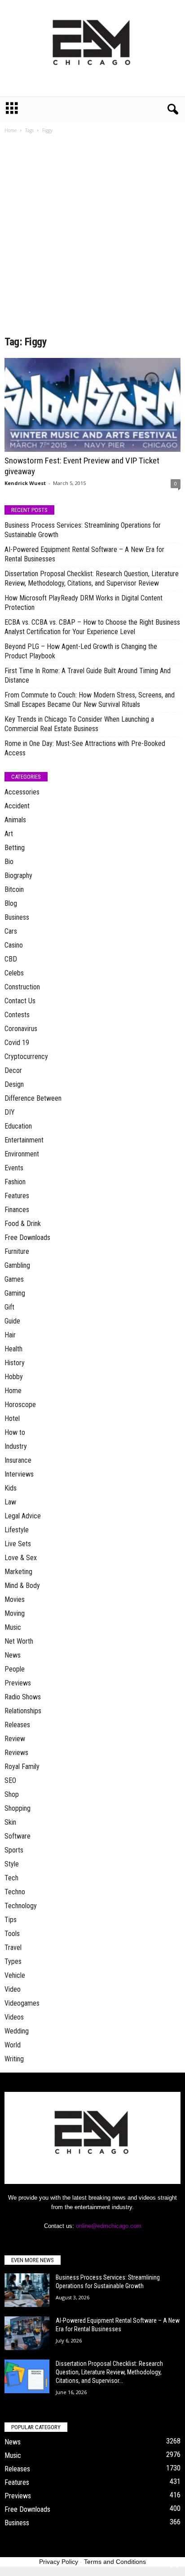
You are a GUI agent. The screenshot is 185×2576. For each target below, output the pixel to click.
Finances (17, 1210)
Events (14, 1168)
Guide (12, 1321)
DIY (10, 1112)
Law (10, 1502)
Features (17, 1196)
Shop (12, 1794)
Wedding (17, 2031)
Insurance (18, 1460)
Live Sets (18, 1544)
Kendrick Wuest (25, 483)
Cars (11, 931)
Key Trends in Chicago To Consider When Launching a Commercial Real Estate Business (79, 724)
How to (15, 1432)
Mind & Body (22, 1586)
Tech (11, 1878)
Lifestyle (17, 1530)
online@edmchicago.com (109, 2226)
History (15, 1363)
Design (14, 1084)
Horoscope (20, 1405)
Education (18, 1126)
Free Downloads (27, 1237)
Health (13, 1349)
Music (13, 1627)
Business (17, 917)
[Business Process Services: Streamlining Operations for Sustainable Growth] (27, 2290)
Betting (15, 848)
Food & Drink (23, 1224)
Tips (11, 1920)
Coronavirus (21, 1029)
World (13, 2045)
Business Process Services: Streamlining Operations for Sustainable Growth (83, 530)
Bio (9, 862)
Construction (22, 987)
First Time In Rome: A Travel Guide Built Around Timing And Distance (88, 675)
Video (13, 1989)
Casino (14, 945)
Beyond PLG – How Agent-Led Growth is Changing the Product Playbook (81, 651)
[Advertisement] (92, 238)
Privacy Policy (59, 2562)
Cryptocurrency (26, 1056)
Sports (14, 1850)
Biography (18, 876)
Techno (15, 1892)
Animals (15, 820)
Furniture (17, 1251)
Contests (17, 1015)
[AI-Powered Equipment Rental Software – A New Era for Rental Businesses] (27, 2333)
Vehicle (15, 1975)
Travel (13, 1947)
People (15, 1669)
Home (11, 130)
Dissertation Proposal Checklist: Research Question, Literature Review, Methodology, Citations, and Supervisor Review (92, 578)
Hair (10, 1335)
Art (9, 834)
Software (18, 1836)
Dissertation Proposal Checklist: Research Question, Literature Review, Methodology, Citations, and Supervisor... (109, 2372)
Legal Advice (23, 1516)
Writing (14, 2059)
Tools (12, 1934)
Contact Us (20, 1001)
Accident (17, 806)
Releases (17, 1725)
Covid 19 (17, 1043)
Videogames (22, 2003)
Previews (18, 1683)
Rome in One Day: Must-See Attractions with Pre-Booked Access (85, 748)
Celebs (14, 973)
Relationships (23, 1711)
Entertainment (24, 1140)
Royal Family (22, 1767)
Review (15, 1739)
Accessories (22, 792)
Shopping (18, 1808)
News (13, 1655)
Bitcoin (14, 889)
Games (14, 1279)
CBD (11, 959)
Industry (16, 1446)
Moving (15, 1613)
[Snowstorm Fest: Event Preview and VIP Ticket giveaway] (92, 405)
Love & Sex (21, 1558)
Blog (11, 903)
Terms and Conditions (115, 2562)
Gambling (17, 1265)
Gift (9, 1307)
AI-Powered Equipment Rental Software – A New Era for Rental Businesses (84, 554)
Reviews (16, 1753)
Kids (11, 1488)
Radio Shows (23, 1697)
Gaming (15, 1293)
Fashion (15, 1182)
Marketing (18, 1572)
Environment (22, 1154)
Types (13, 1961)
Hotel (12, 1418)
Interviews (19, 1474)
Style (12, 1864)
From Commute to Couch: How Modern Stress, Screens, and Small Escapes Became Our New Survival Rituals (90, 700)
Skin (10, 1822)
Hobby (14, 1377)
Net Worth (19, 1641)
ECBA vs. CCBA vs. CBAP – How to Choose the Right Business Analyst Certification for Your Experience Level (92, 627)
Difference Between (33, 1098)
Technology (21, 1906)
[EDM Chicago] (92, 48)
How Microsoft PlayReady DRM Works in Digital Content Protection (84, 603)
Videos (14, 2017)
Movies (15, 1599)
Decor (13, 1070)
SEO (10, 1780)
